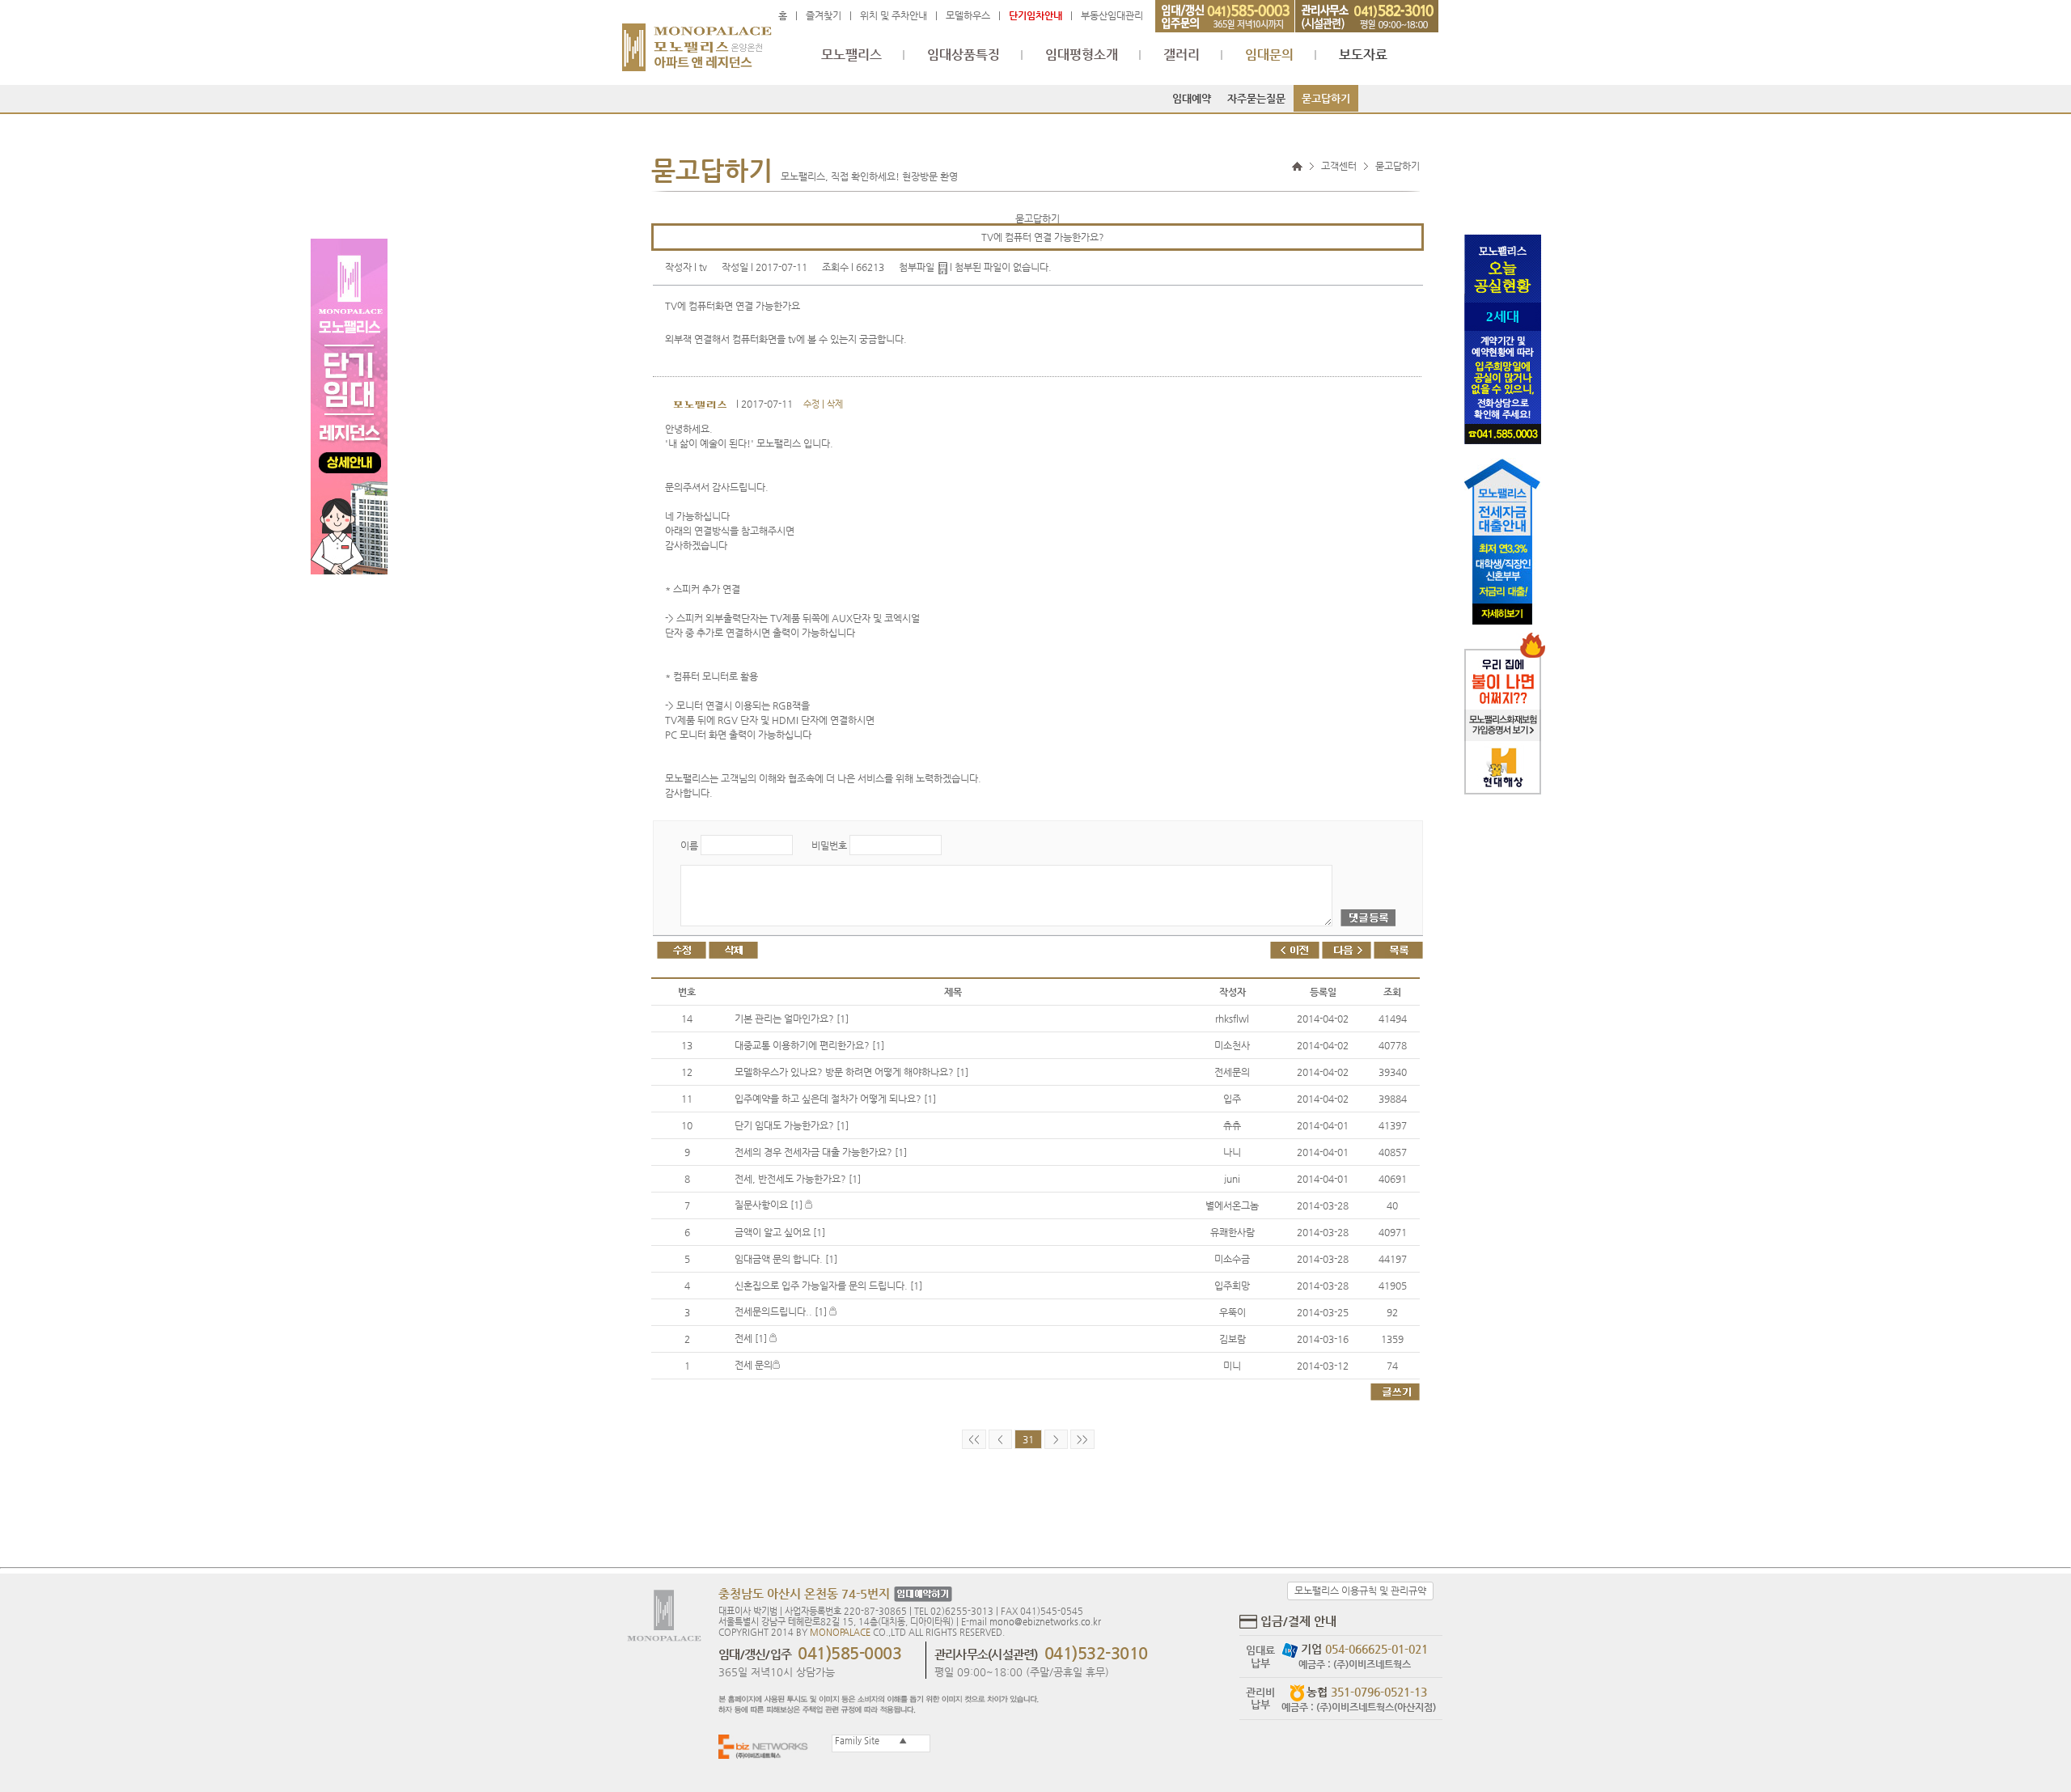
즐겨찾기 (824, 15)
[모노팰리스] (697, 40)
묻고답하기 (1326, 98)
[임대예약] (921, 1595)
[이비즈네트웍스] (767, 1746)
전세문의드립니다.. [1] (782, 1311)
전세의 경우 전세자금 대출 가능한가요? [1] (821, 1152)
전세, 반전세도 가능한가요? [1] (798, 1179)
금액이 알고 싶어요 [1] (780, 1232)
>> (1082, 1439)
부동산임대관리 (1112, 15)
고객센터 (1339, 166)
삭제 (835, 404)
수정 (811, 404)
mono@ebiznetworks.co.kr (1045, 1622)
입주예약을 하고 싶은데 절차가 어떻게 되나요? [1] (835, 1099)
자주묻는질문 (1256, 98)
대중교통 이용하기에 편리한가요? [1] (809, 1045)
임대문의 (1269, 55)
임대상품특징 (964, 55)
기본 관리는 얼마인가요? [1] (792, 1019)
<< (974, 1439)
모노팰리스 (851, 55)
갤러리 (1182, 55)
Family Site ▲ (870, 1741)
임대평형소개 (1082, 55)
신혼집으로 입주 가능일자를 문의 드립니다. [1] (828, 1286)
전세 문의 (754, 1365)
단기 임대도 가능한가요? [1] (792, 1125)
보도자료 (1363, 55)
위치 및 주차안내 (894, 15)
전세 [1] (752, 1338)
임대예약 (1192, 98)
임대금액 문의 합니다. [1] (786, 1259)
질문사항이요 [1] (770, 1205)
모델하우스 (968, 15)
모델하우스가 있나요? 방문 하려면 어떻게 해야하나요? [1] (851, 1072)
